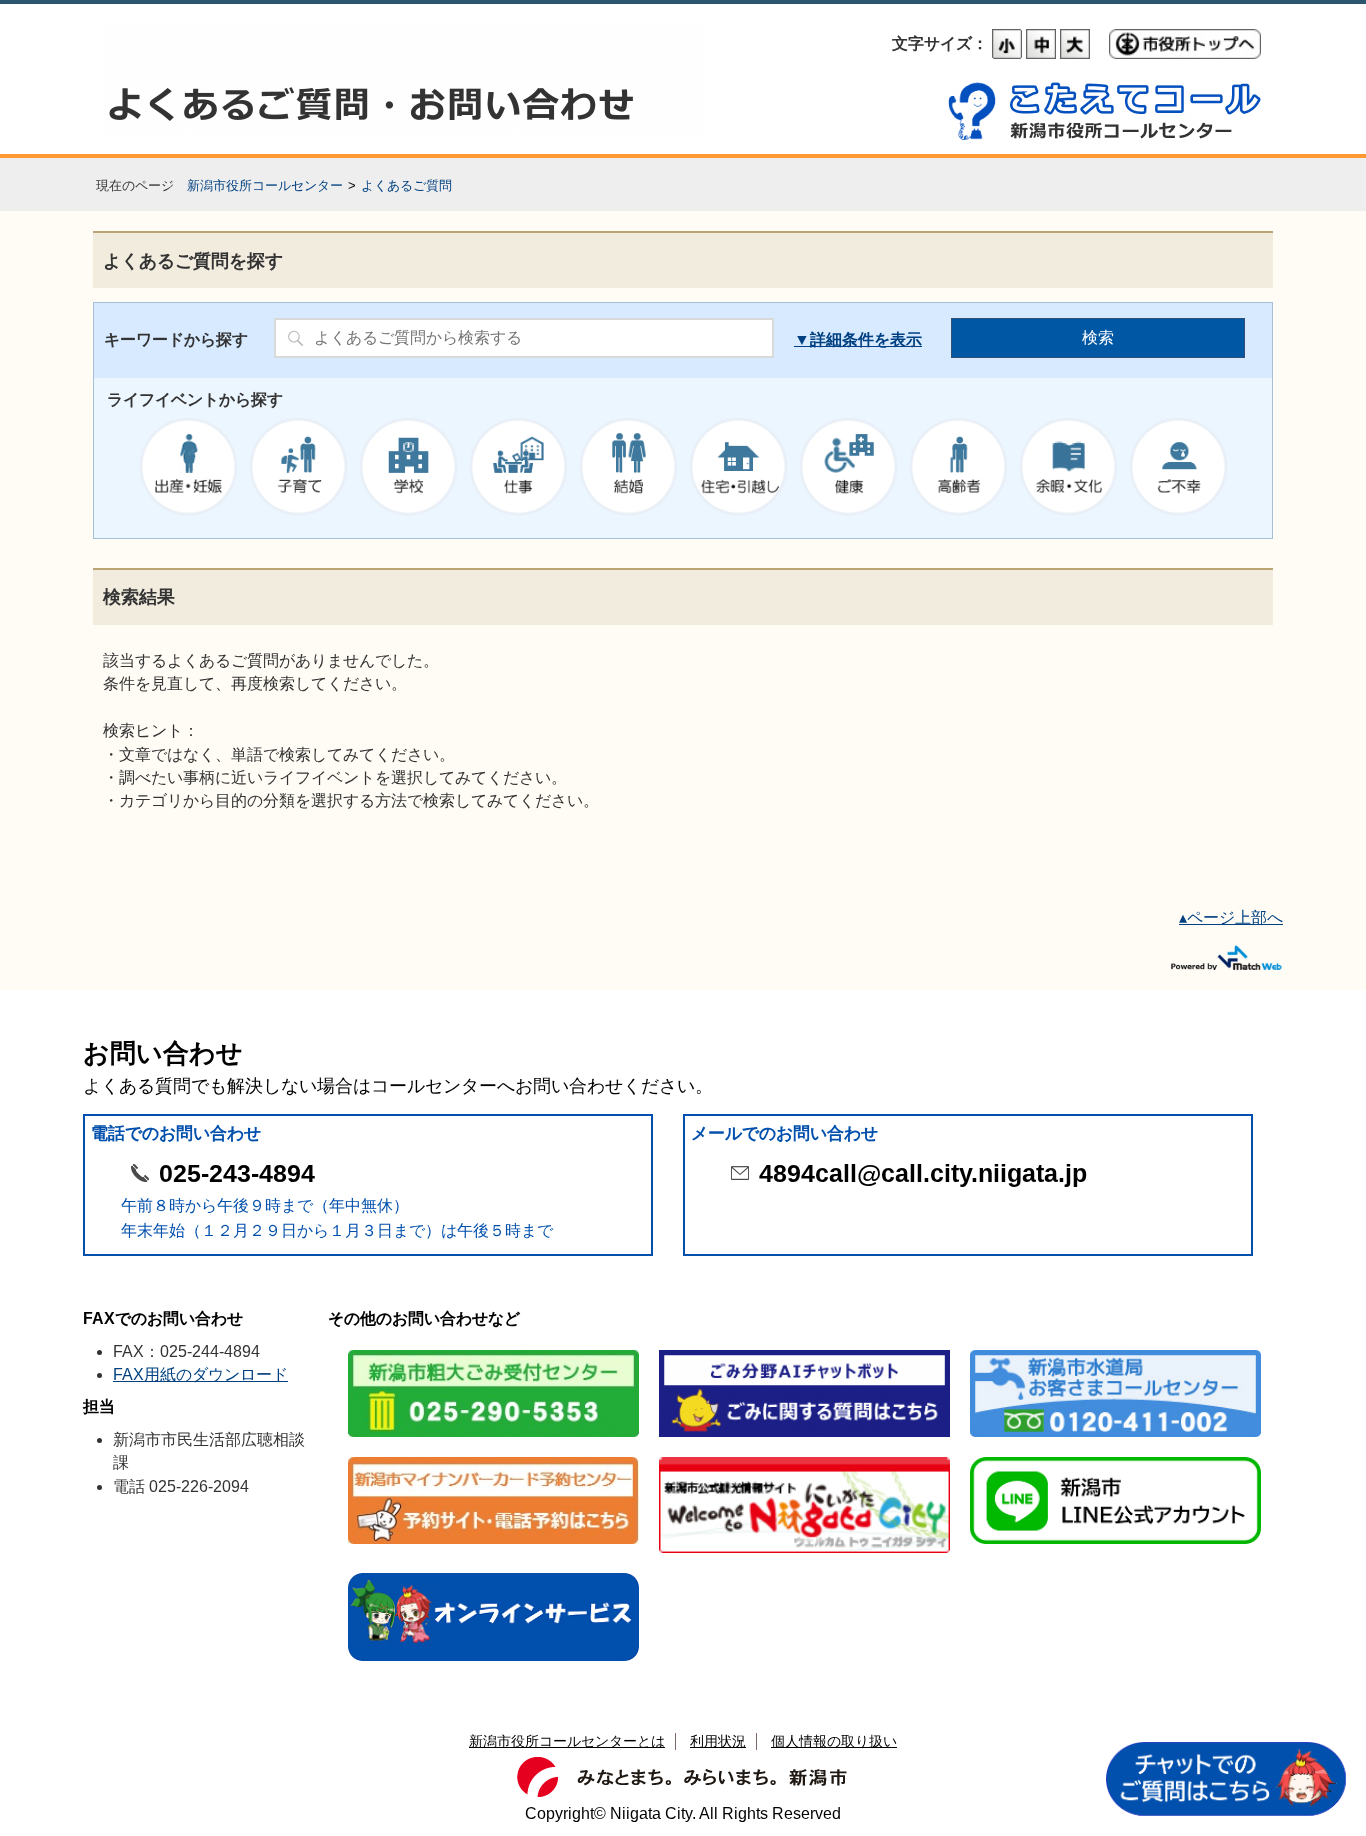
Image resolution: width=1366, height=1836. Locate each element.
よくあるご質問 (406, 185)
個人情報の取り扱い (834, 1741)
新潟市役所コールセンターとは (567, 1741)
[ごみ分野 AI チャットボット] (804, 1351)
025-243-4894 (237, 1173)
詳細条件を (850, 339)
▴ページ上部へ (1231, 917)
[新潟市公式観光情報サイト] (804, 1458)
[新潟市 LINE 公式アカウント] (1115, 1458)
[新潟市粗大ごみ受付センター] (493, 1351)
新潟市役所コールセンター (265, 185)
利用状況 (718, 1741)
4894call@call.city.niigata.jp (923, 1173)
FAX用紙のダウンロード (200, 1374)
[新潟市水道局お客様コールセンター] (1115, 1351)
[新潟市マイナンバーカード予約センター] (493, 1458)
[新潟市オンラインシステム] (493, 1574)
